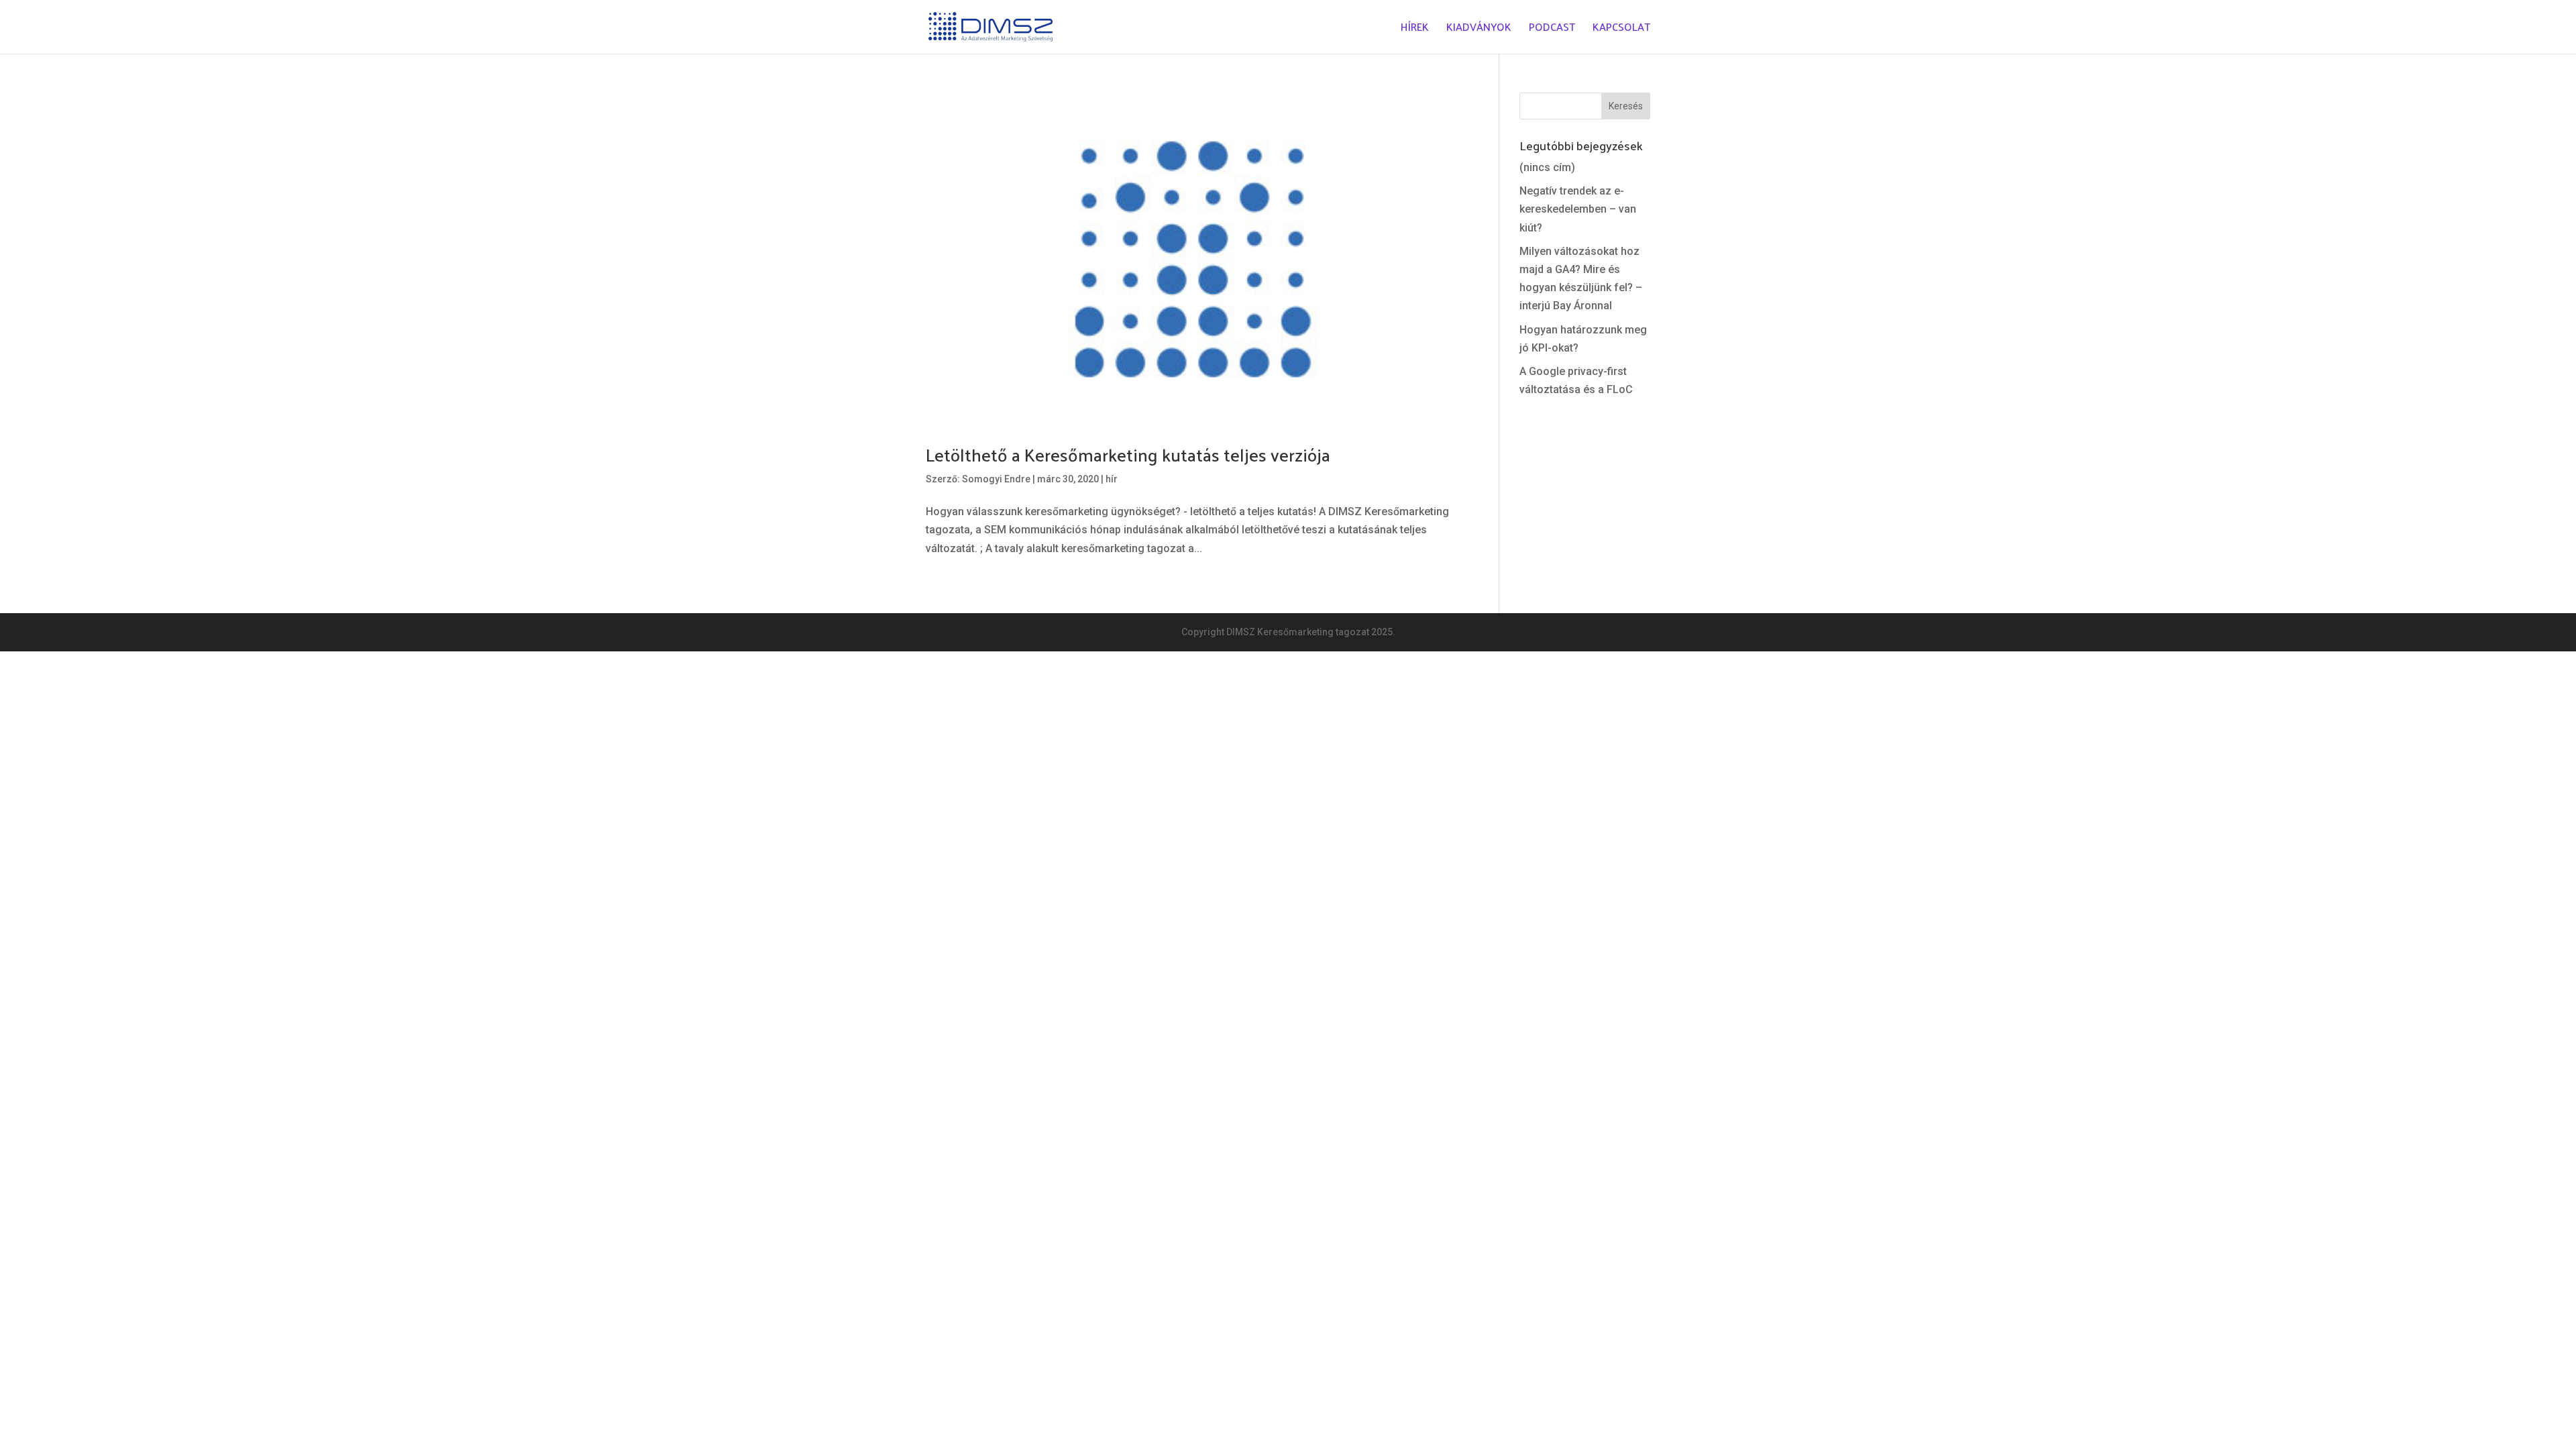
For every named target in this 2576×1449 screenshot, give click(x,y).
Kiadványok (1479, 29)
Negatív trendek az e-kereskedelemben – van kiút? (1578, 209)
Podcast (1552, 29)
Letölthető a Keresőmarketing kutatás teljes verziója (1128, 454)
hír (1112, 479)
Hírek (1415, 29)
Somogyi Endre (996, 479)
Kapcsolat (1621, 29)
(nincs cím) (1547, 167)
